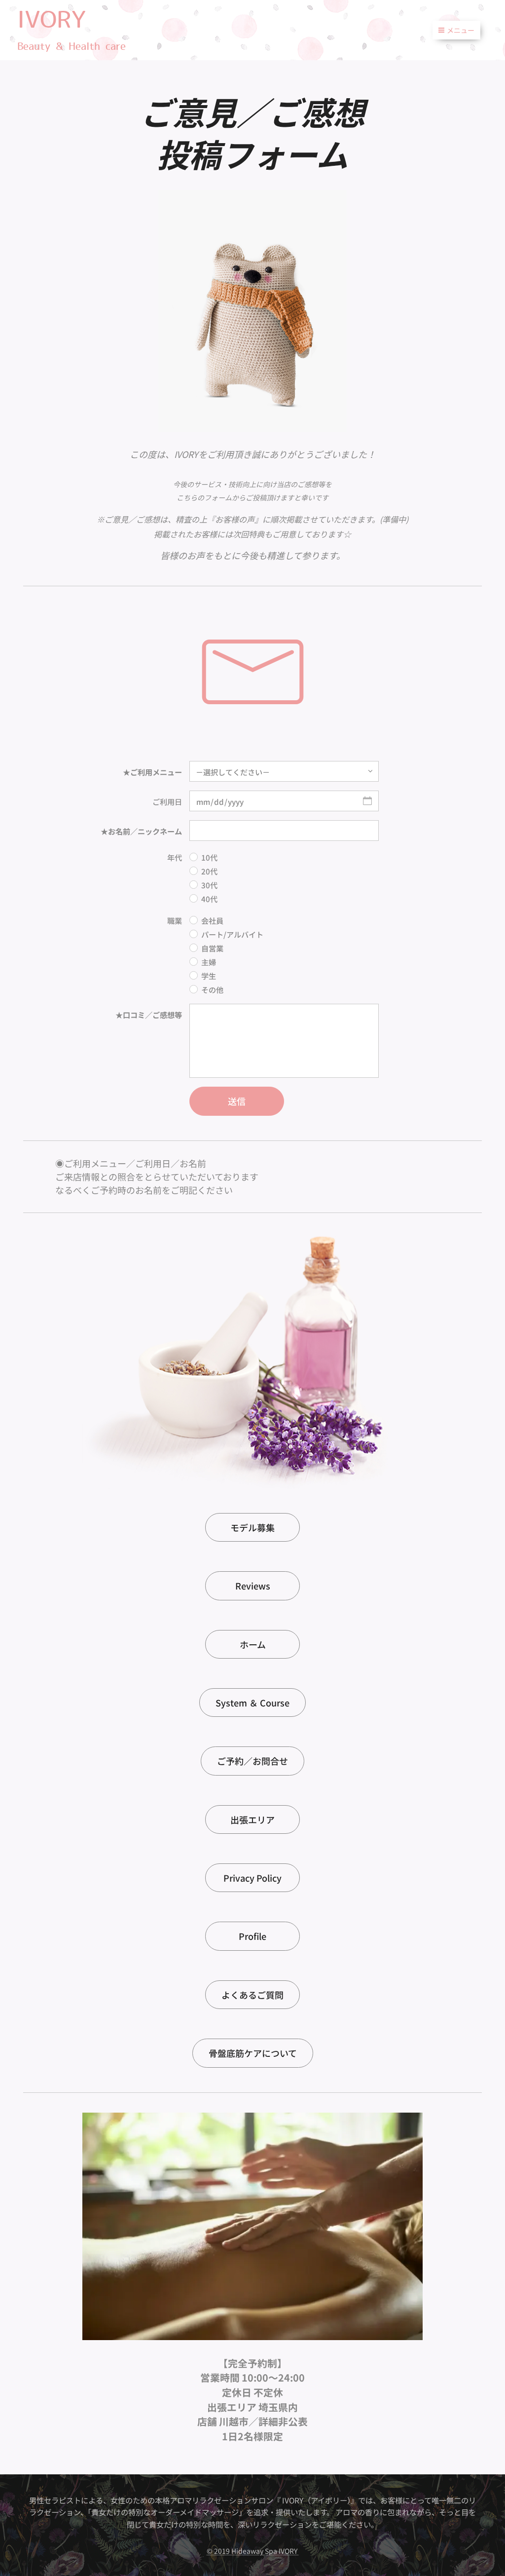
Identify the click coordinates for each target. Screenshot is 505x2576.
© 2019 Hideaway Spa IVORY (253, 2551)
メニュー (461, 30)
